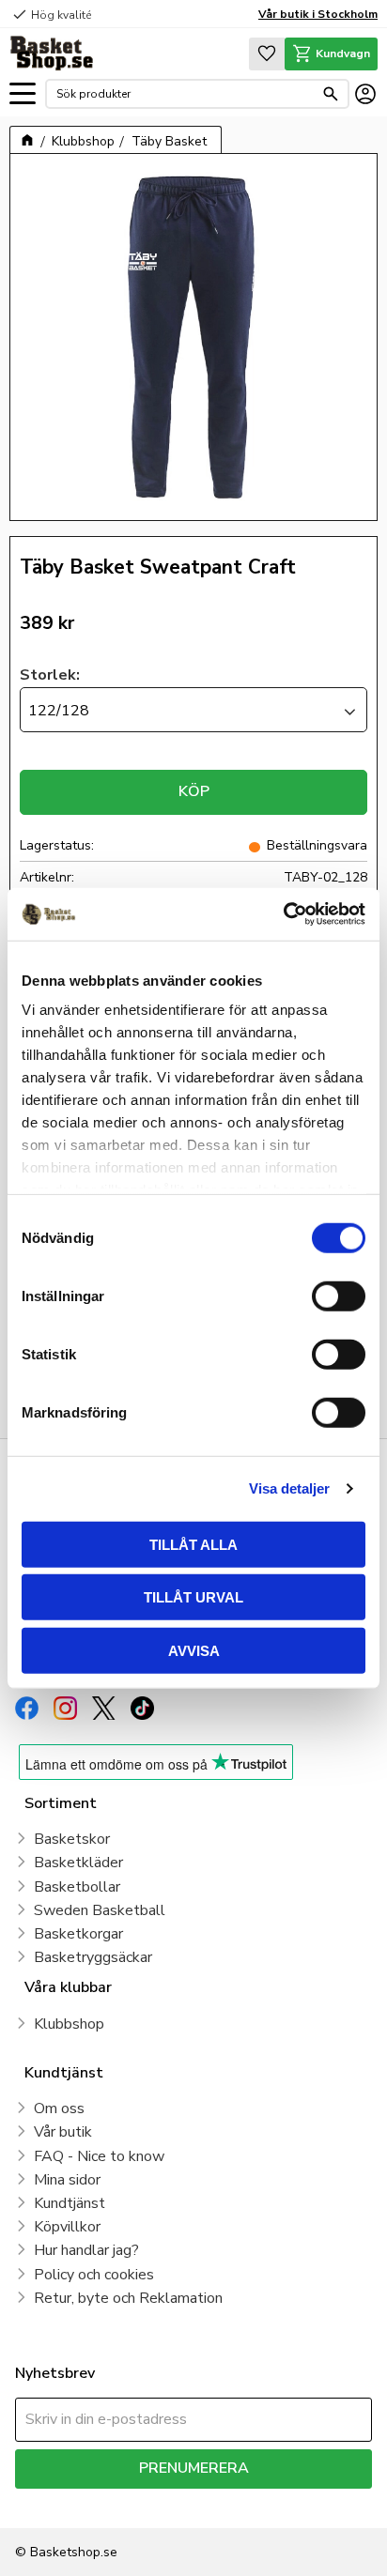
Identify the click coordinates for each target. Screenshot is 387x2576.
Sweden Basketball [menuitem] (100, 1910)
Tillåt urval (193, 1597)
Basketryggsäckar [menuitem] (93, 1957)
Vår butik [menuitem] (63, 2132)
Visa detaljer (289, 1488)
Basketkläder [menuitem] (78, 1863)
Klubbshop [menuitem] (69, 2024)
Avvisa (194, 1650)
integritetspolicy (316, 2502)
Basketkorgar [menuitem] (78, 1934)
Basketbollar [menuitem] (77, 1887)
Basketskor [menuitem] (72, 1839)
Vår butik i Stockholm (318, 14)
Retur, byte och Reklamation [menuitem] (128, 2298)
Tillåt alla (193, 1544)
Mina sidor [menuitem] (67, 2180)
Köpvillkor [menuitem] (67, 2227)
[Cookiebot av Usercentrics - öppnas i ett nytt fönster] (283, 914)
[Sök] (331, 94)
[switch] (339, 1296)
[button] (23, 94)
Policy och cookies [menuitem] (94, 2275)
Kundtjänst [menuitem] (70, 2203)
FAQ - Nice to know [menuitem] (99, 2156)
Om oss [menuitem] (59, 2108)
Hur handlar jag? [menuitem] (86, 2250)
